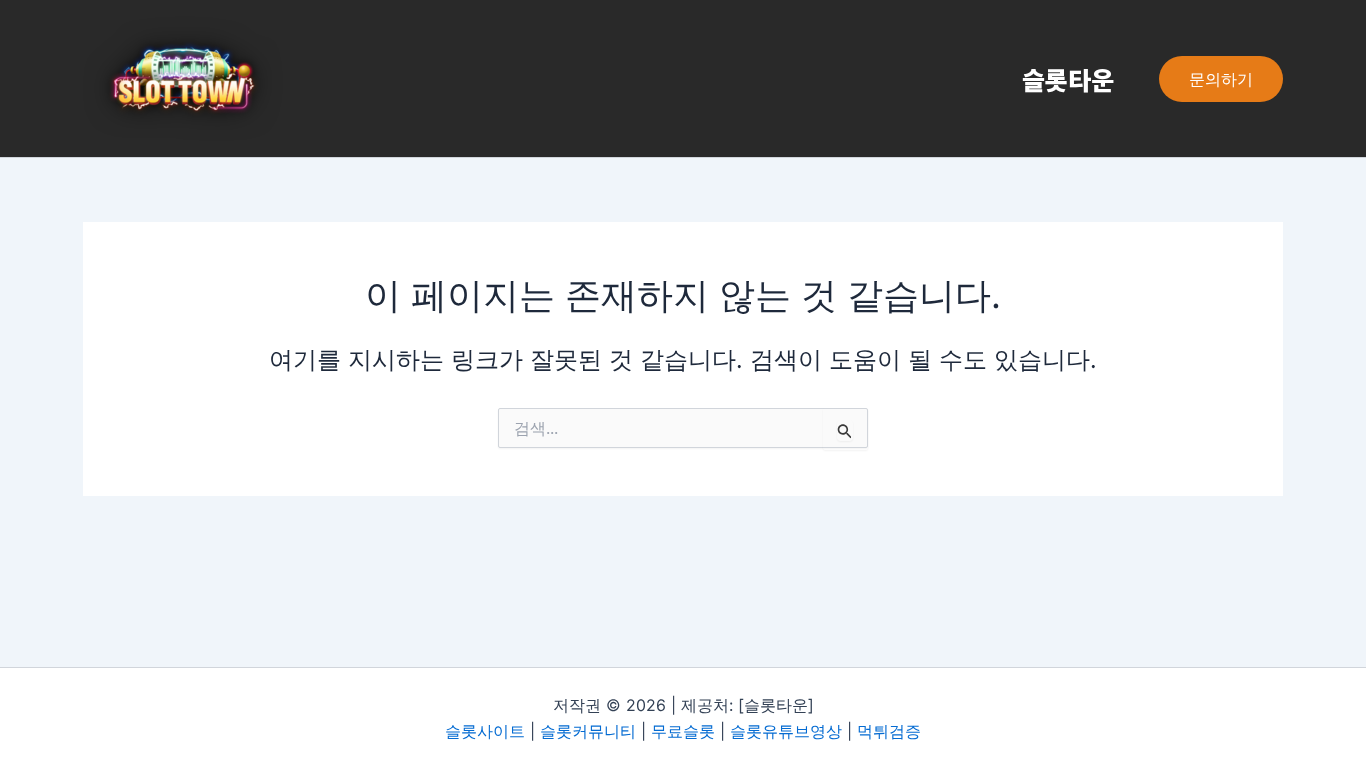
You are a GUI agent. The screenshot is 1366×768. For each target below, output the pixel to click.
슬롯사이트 (485, 731)
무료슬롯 (683, 731)
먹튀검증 (889, 731)
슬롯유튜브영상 (786, 731)
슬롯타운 (1068, 79)
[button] (1221, 79)
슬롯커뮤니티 (588, 731)
